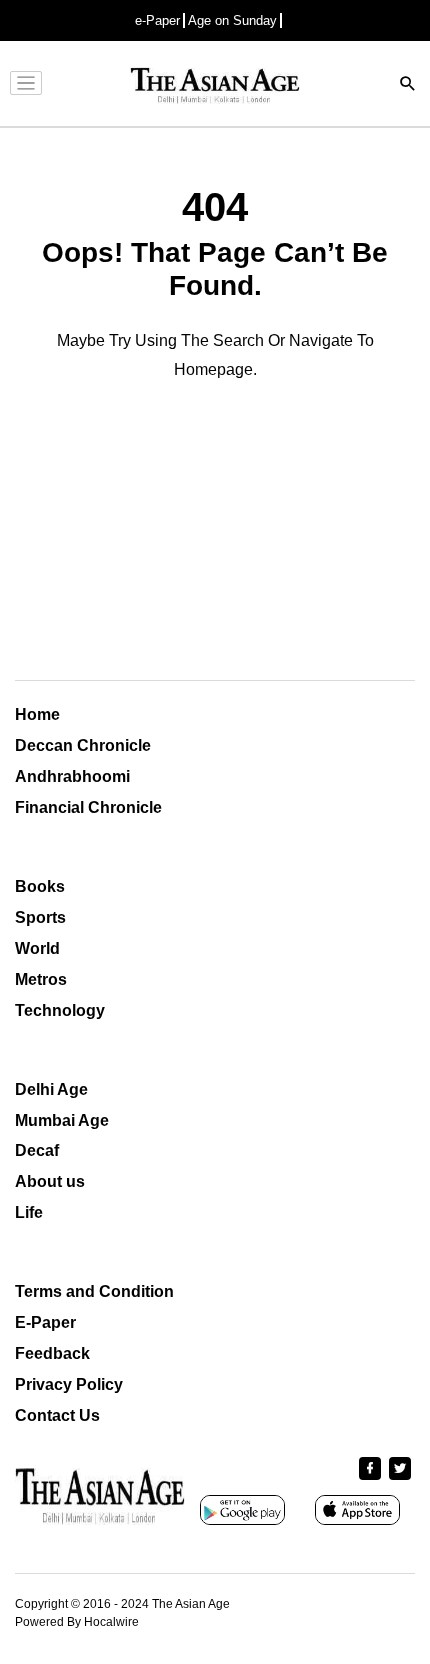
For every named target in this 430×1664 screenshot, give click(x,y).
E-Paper (45, 1322)
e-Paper (157, 20)
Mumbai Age (62, 1120)
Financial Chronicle (88, 807)
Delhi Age (51, 1089)
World (37, 948)
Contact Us (57, 1415)
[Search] (408, 85)
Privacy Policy (69, 1384)
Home (37, 714)
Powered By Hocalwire (77, 1622)
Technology (60, 1010)
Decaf (37, 1150)
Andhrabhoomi (72, 776)
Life (29, 1212)
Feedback (52, 1353)
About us (50, 1181)
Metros (41, 979)
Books (40, 886)
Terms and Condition (94, 1291)
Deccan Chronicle (83, 745)
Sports (40, 917)
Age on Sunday (232, 20)
